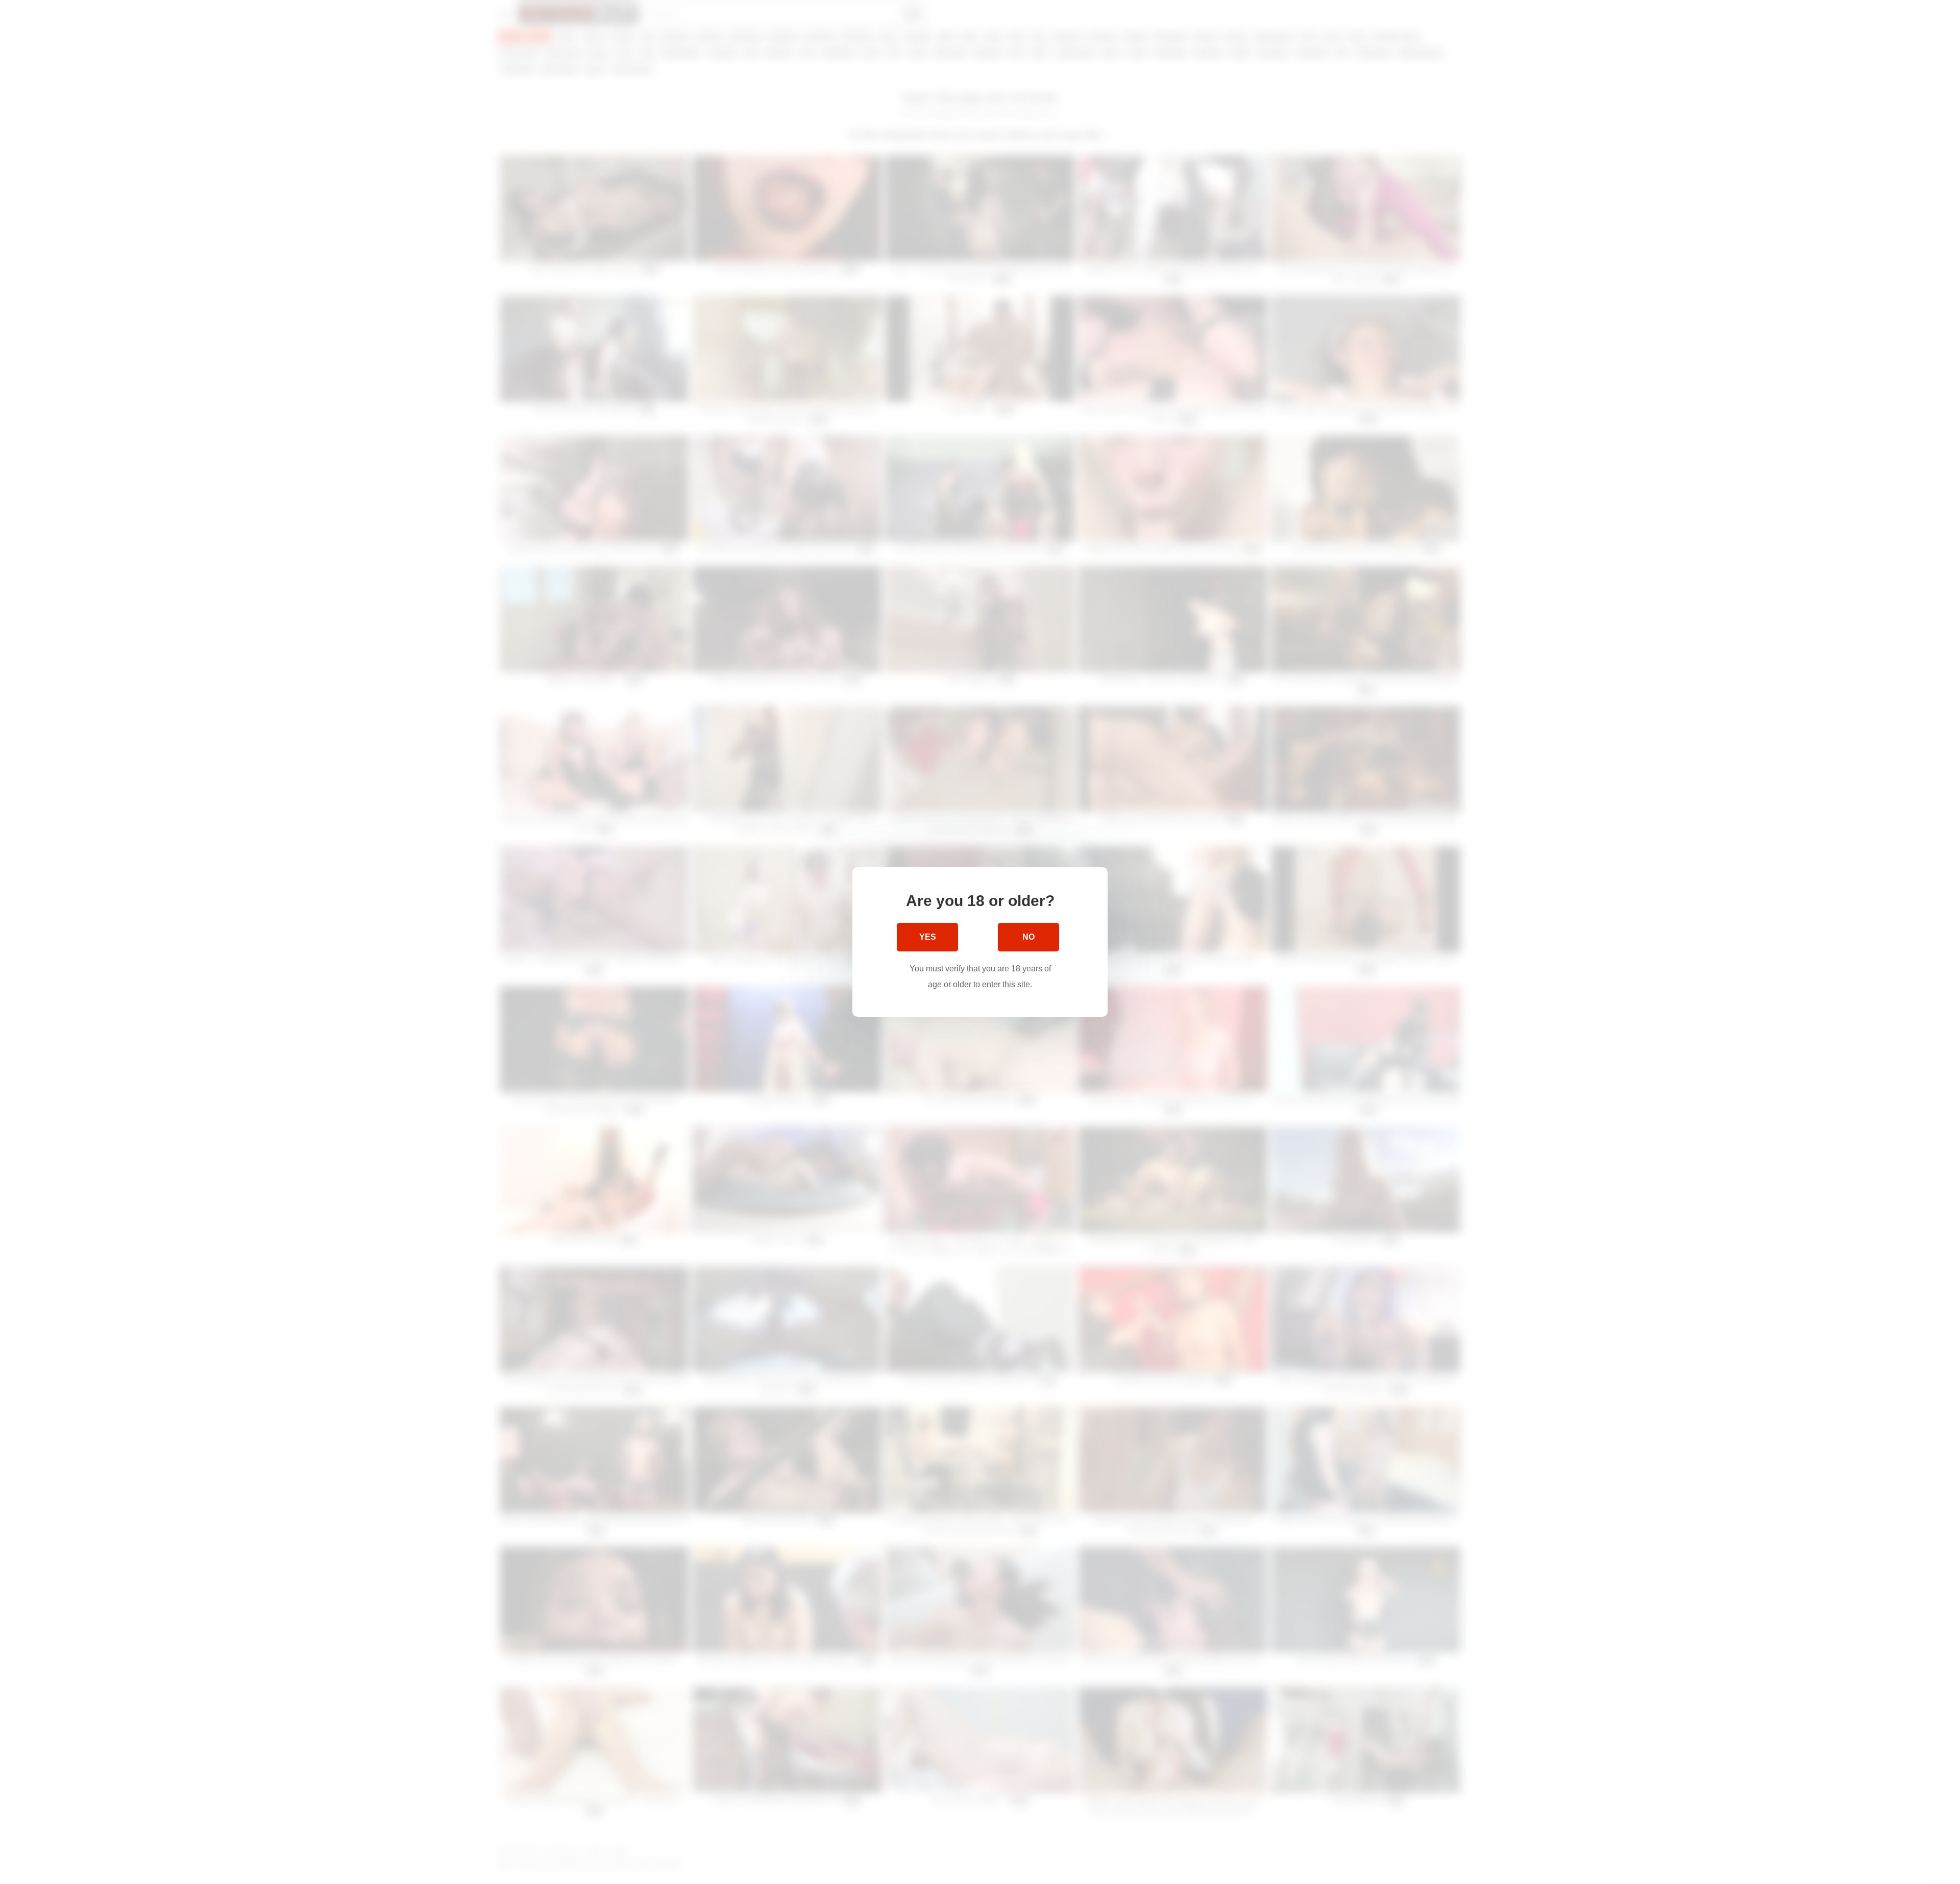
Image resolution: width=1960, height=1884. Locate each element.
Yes (928, 937)
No (1028, 937)
